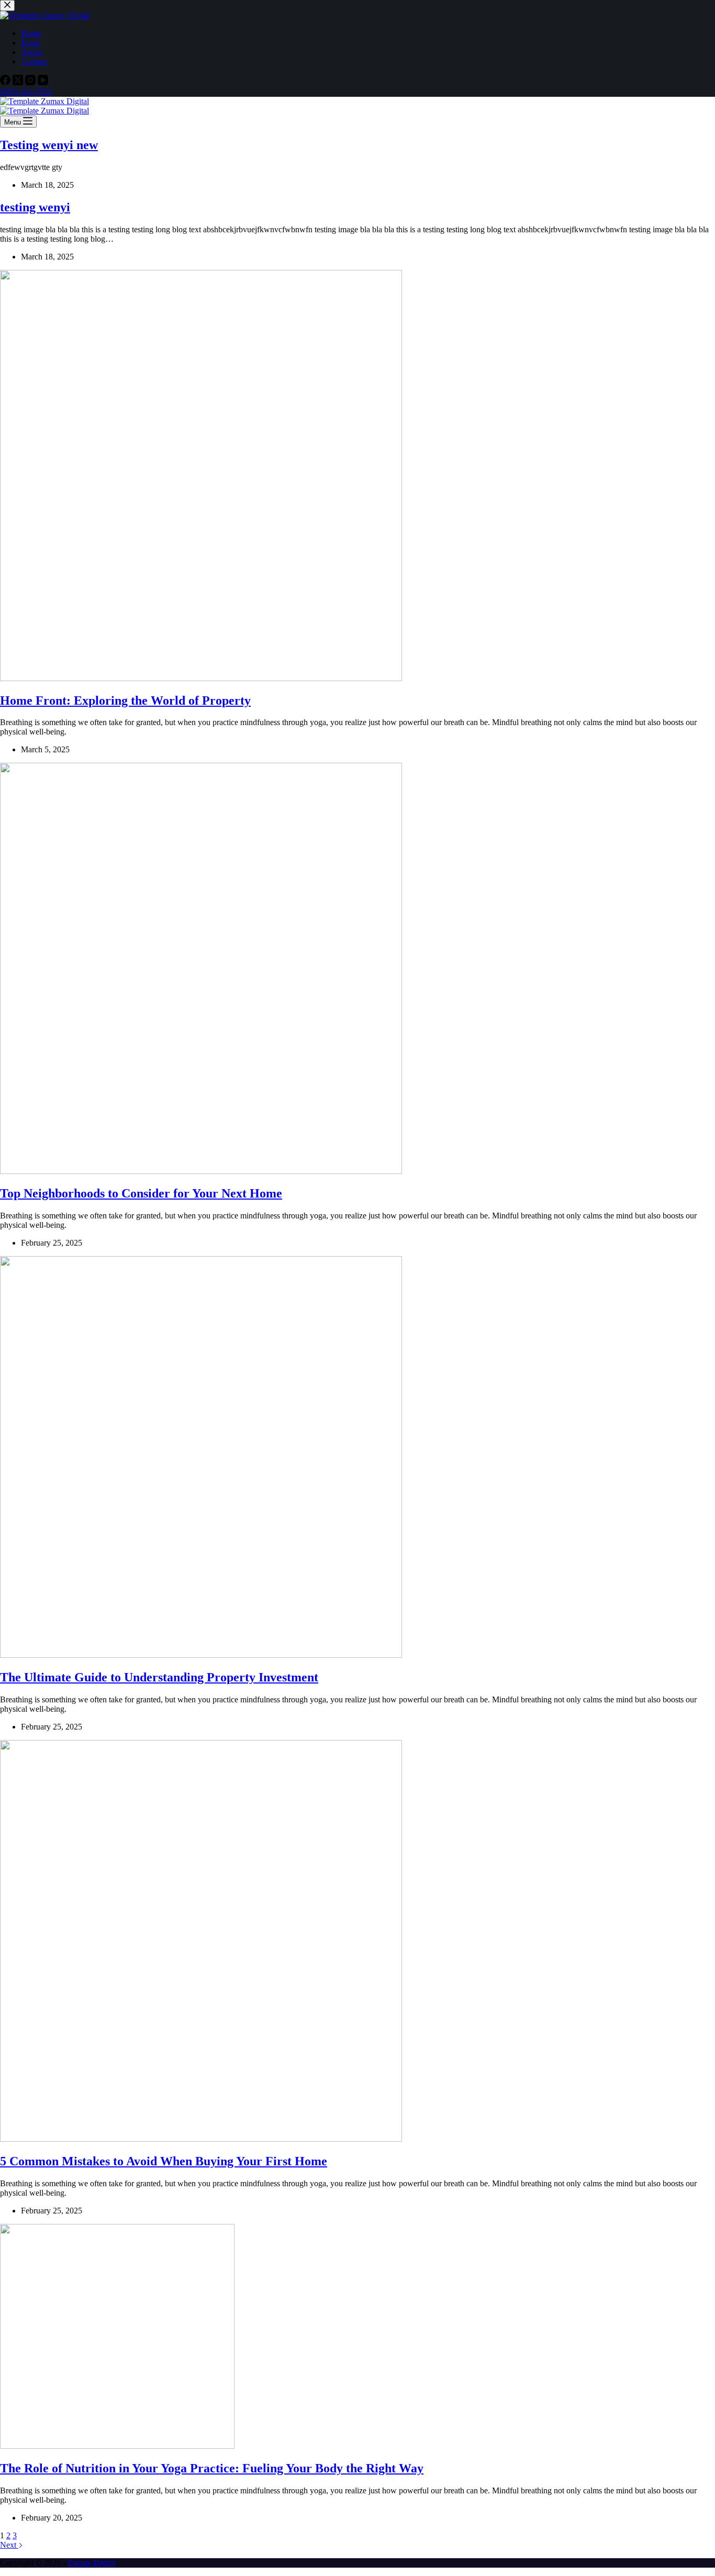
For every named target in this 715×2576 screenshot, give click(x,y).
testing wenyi (35, 207)
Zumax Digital (92, 2563)
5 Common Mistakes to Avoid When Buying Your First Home (164, 2161)
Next (9, 2545)
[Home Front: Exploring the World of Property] (201, 678)
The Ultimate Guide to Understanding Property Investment (159, 1677)
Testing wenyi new (49, 145)
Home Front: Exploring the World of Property (125, 701)
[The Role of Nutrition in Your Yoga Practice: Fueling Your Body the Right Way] (117, 2446)
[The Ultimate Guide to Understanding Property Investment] (201, 1655)
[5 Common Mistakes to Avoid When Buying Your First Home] (201, 2139)
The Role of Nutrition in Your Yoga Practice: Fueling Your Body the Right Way (212, 2468)
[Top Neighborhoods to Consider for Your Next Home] (201, 1171)
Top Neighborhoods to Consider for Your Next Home (141, 1193)
